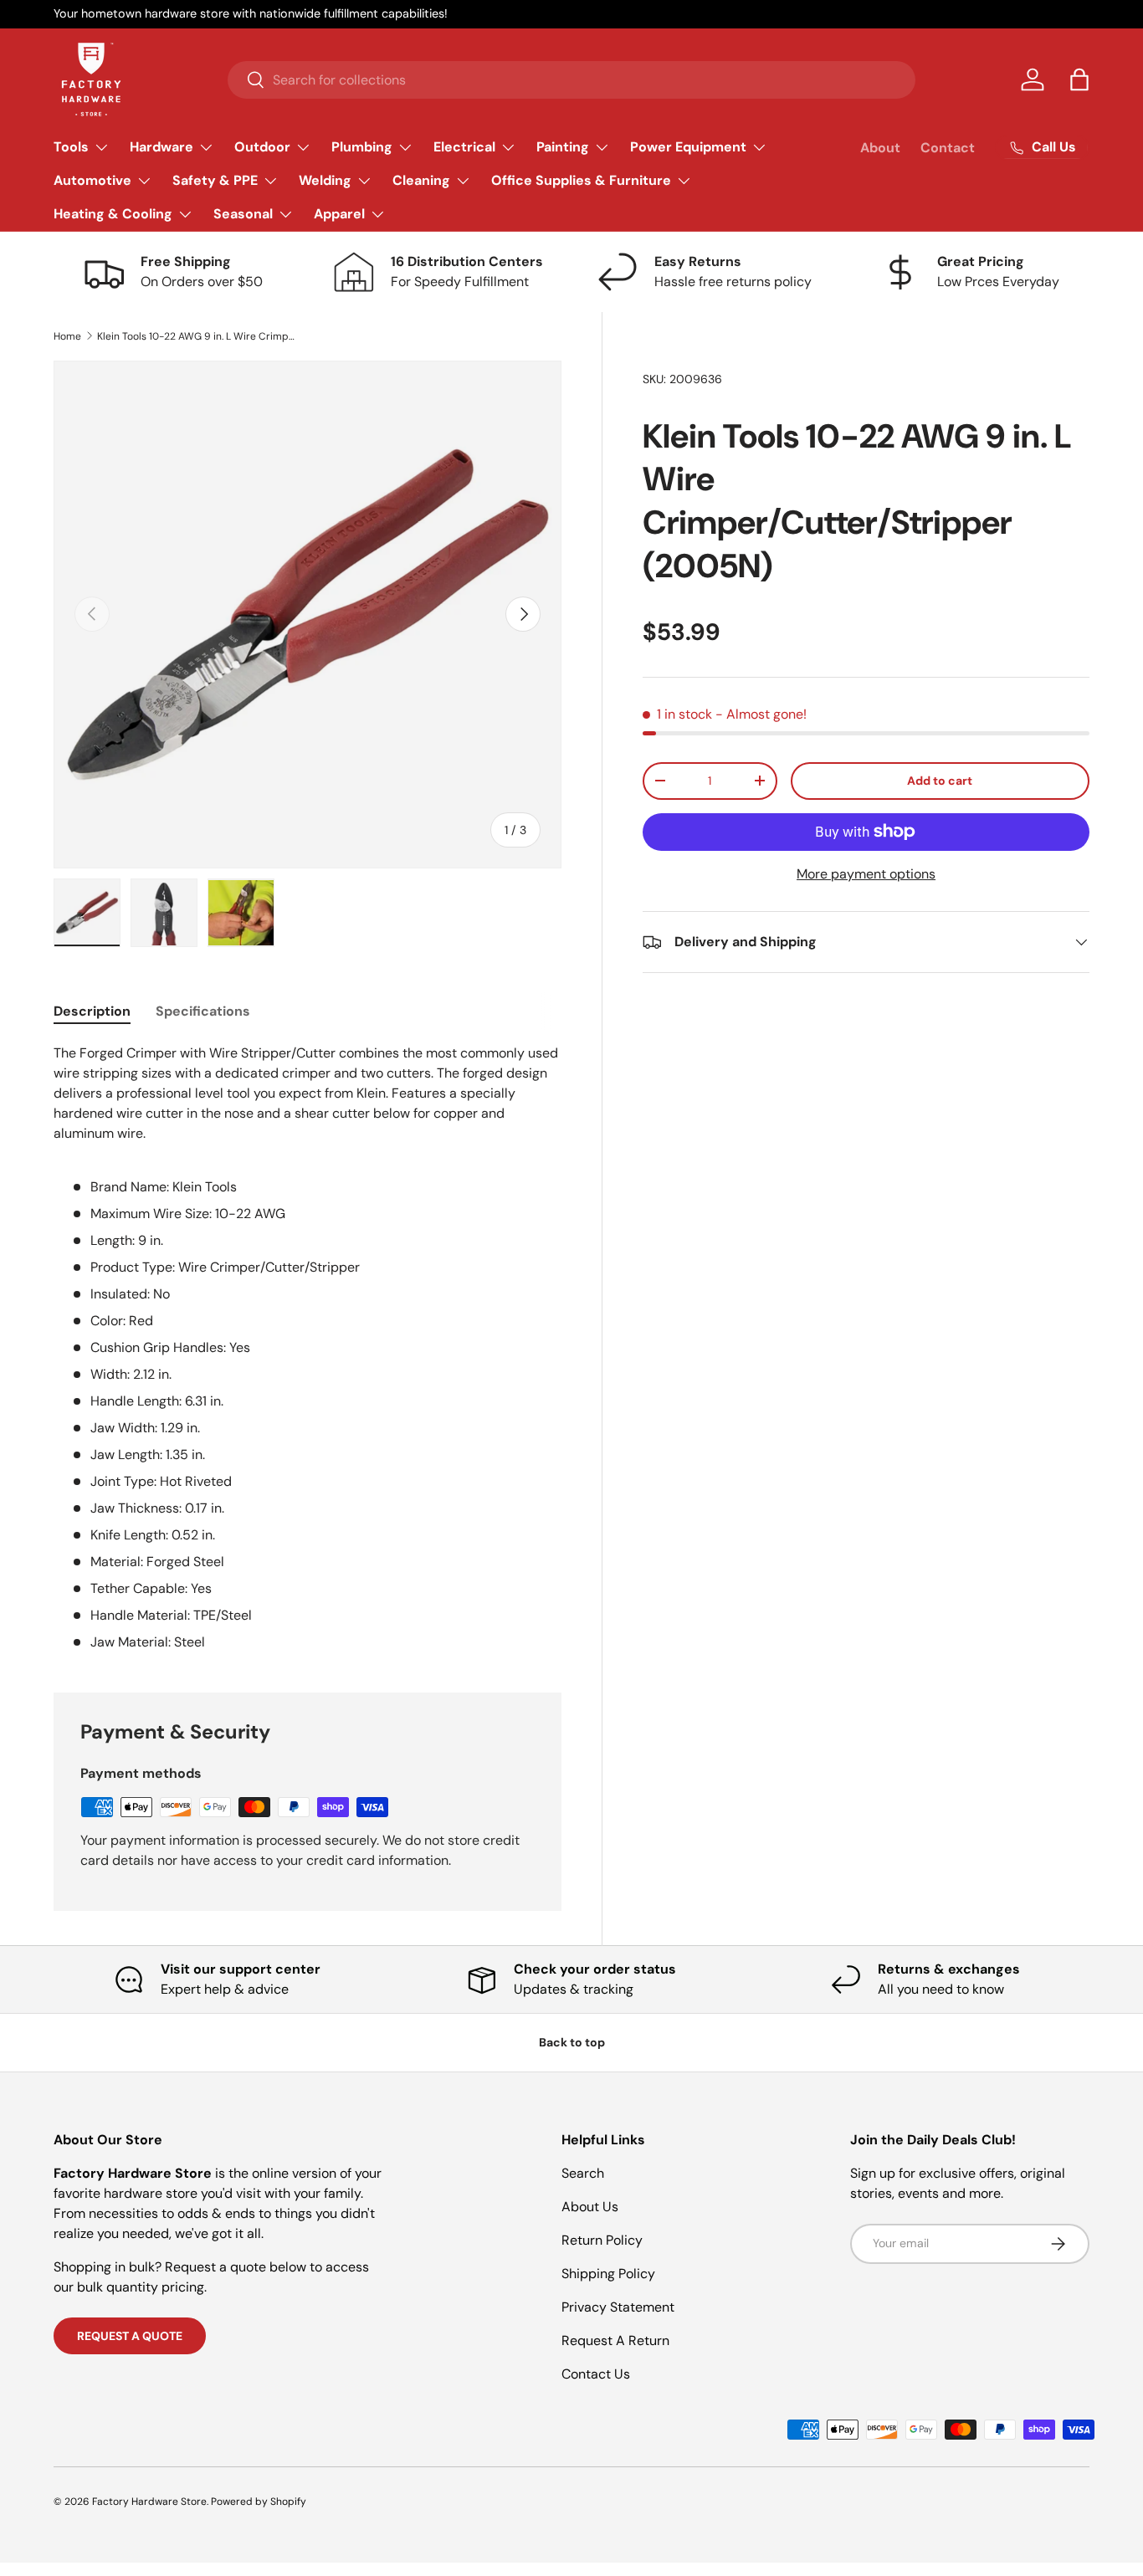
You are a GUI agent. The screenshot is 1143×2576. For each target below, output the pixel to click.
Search (583, 2173)
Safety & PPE (215, 180)
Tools (71, 147)
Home (67, 336)
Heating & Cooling (113, 214)
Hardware (161, 147)
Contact (948, 148)
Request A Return (615, 2340)
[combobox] (571, 80)
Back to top (572, 2042)
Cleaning (421, 180)
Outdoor (262, 147)
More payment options (866, 874)
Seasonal (243, 214)
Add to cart (940, 781)
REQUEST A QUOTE (130, 2336)
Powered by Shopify (259, 2502)
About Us (590, 2207)
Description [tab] (92, 1011)
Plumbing (362, 147)
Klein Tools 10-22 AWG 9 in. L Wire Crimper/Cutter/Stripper (197, 336)
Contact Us (596, 2374)
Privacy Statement (618, 2307)
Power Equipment (688, 147)
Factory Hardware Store (149, 2502)
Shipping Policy (608, 2274)
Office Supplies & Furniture (581, 180)
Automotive (92, 180)
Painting (563, 147)
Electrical (464, 147)
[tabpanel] (308, 1348)
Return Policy (602, 2240)
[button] (1079, 79)
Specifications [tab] (203, 1011)
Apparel (339, 214)
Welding (325, 180)
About (880, 148)
